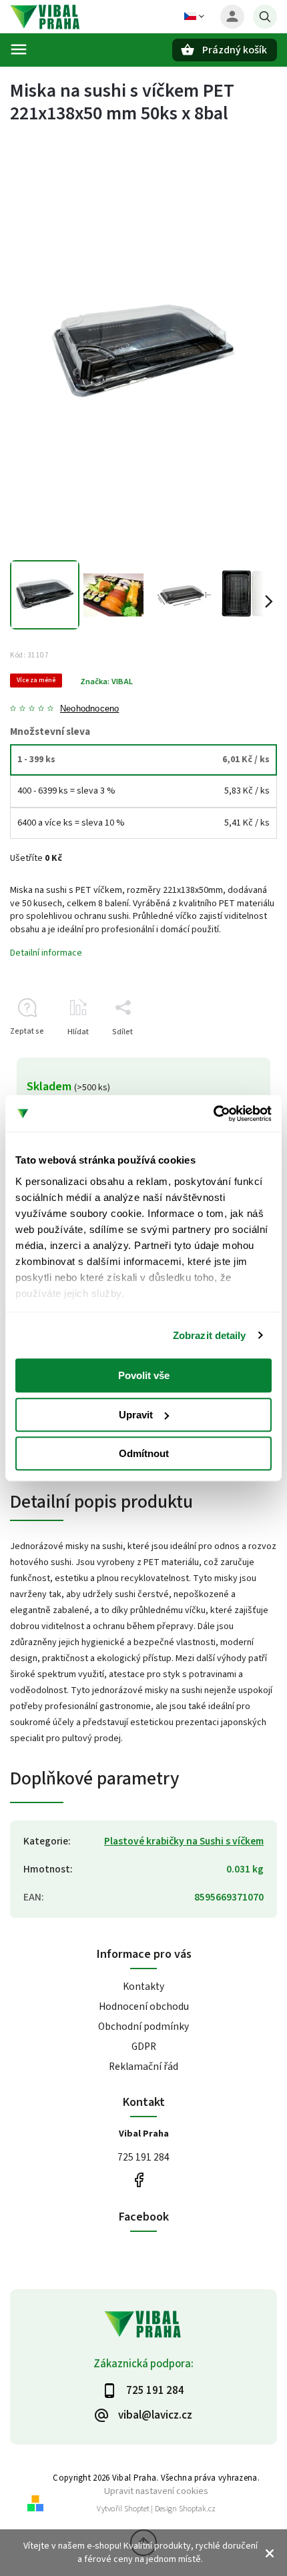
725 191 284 (143, 2157)
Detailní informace (46, 953)
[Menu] (19, 49)
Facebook (138, 2180)
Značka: (106, 682)
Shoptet (137, 2509)
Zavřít (236, 1055)
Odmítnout (144, 1453)
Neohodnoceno (89, 709)
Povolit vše (144, 1375)
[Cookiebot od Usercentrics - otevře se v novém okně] (213, 1114)
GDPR (144, 2047)
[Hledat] (265, 17)
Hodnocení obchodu (144, 2007)
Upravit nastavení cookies (156, 2491)
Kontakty (143, 1987)
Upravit (136, 1415)
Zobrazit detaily (210, 1335)
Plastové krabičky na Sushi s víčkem (184, 1841)
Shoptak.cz (197, 2509)
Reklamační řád (143, 2067)
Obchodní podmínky (143, 2027)
